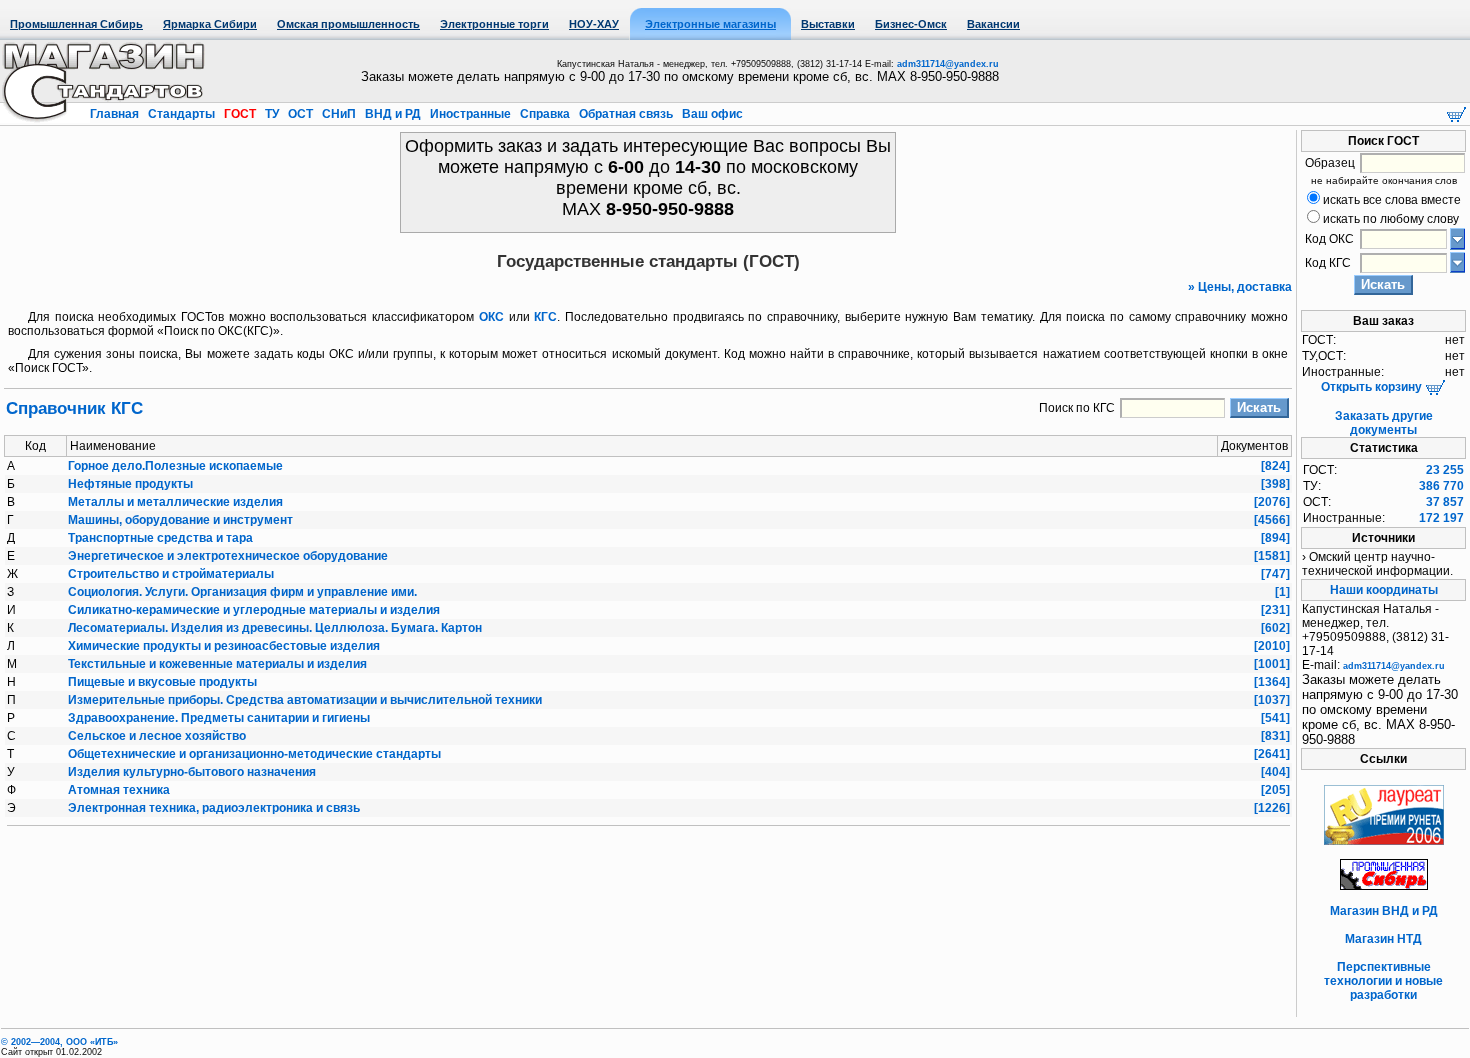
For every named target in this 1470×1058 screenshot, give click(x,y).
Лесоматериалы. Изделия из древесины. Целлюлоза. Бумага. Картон (275, 628)
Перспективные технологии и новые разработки (1383, 981)
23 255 (1445, 470)
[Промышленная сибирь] (1384, 886)
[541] (1275, 718)
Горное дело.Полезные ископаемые (175, 466)
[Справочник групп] (1457, 262)
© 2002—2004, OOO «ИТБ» (59, 1042)
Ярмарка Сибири (210, 24)
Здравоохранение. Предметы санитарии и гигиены (219, 718)
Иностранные (470, 114)
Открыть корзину (1373, 387)
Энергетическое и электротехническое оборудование (228, 556)
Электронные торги (494, 24)
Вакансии (993, 24)
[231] (1275, 610)
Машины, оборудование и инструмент (180, 520)
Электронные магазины (710, 24)
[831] (1275, 736)
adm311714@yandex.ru (948, 64)
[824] (1275, 466)
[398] (1275, 484)
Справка (545, 114)
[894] (1275, 538)
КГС (545, 317)
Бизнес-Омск (911, 24)
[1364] (1272, 682)
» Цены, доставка (1240, 287)
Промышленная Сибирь (76, 24)
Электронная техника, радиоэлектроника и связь (214, 808)
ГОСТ (240, 114)
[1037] (1272, 700)
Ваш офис (711, 114)
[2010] (1272, 646)
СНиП (339, 114)
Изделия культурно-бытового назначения (192, 772)
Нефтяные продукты (130, 484)
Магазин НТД (1383, 939)
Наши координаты (1384, 590)
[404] (1275, 772)
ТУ (272, 114)
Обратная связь (626, 114)
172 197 (1441, 518)
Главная (116, 114)
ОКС (491, 317)
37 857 (1445, 502)
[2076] (1272, 502)
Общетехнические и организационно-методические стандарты (254, 754)
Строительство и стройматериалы (171, 574)
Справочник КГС (74, 408)
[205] (1275, 790)
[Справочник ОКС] (1457, 238)
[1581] (1272, 556)
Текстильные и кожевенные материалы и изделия (217, 664)
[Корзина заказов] (1456, 113)
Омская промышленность (348, 24)
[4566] (1272, 520)
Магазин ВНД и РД (1384, 911)
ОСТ (300, 114)
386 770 (1441, 486)
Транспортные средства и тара (160, 538)
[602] (1275, 628)
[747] (1275, 574)
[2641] (1272, 754)
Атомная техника (119, 790)
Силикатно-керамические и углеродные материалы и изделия (254, 610)
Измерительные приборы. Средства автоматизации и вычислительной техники (305, 700)
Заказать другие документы (1384, 423)
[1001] (1272, 664)
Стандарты (181, 114)
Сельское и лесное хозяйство (157, 736)
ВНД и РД (393, 114)
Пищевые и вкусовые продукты (162, 682)
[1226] (1272, 808)
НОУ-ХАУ (594, 24)
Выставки (828, 24)
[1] (1282, 592)
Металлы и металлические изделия (175, 502)
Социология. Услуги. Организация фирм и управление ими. (242, 592)
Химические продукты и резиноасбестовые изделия (224, 646)
